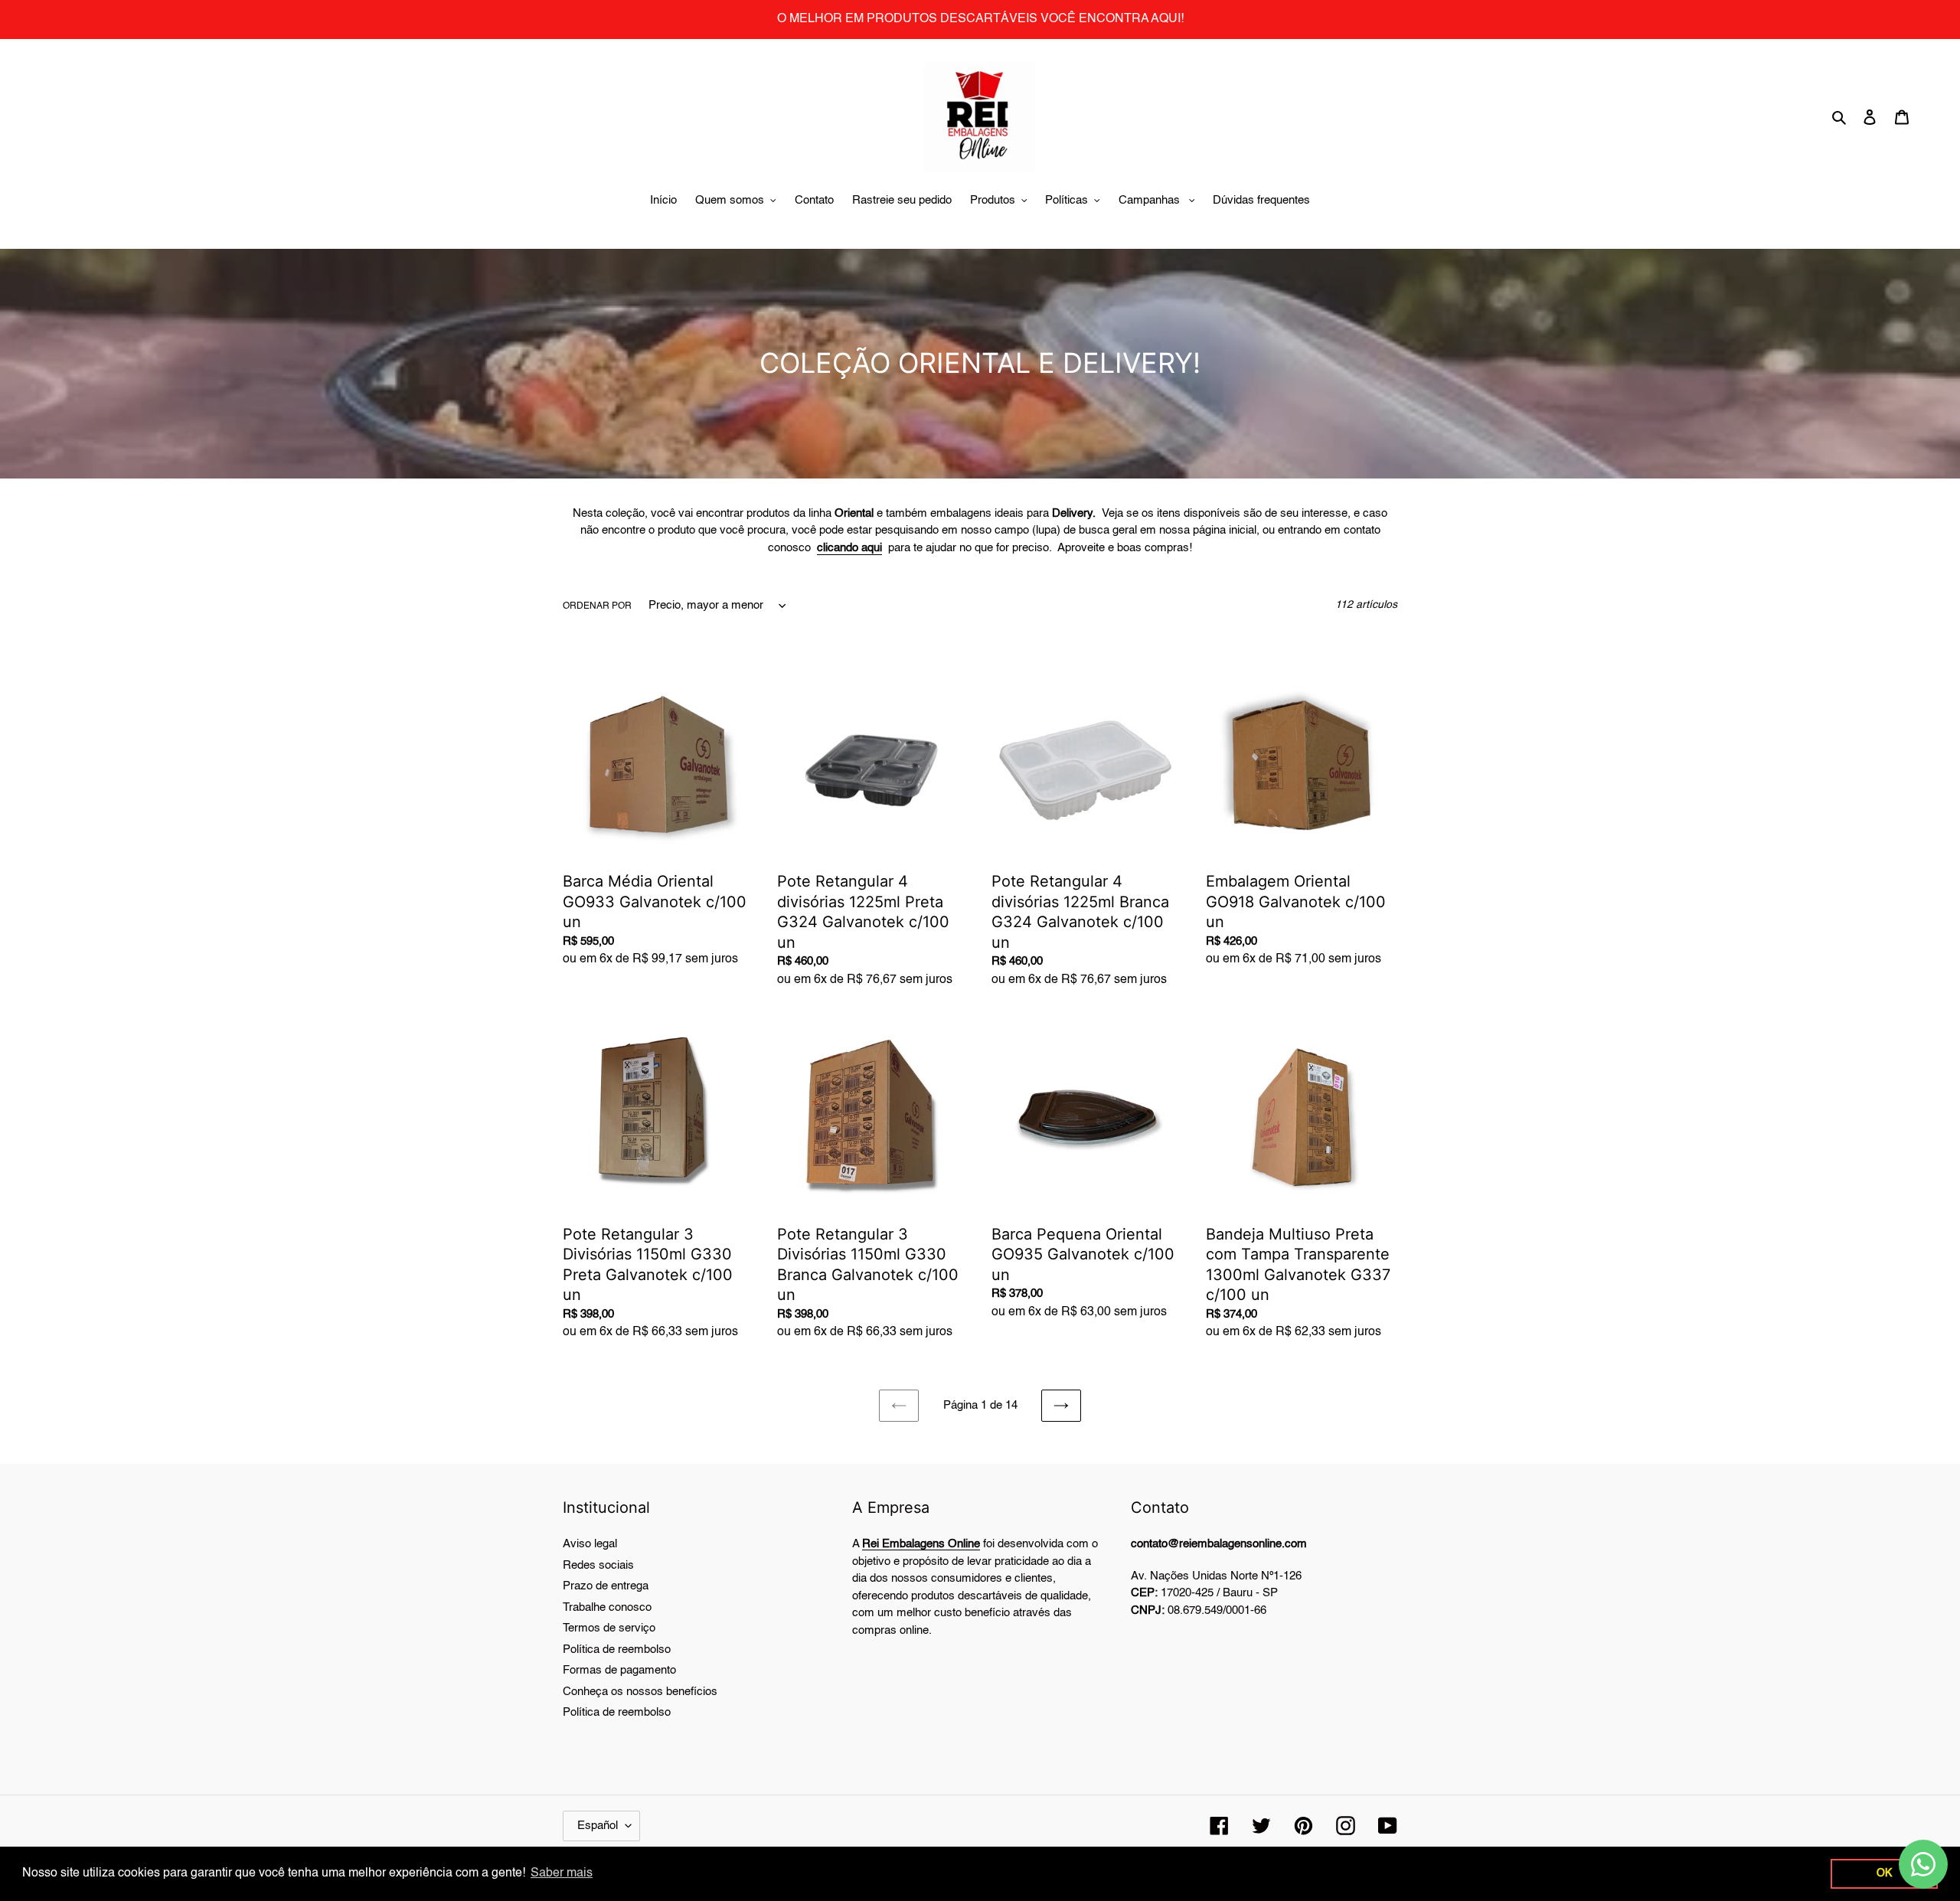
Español (598, 1826)
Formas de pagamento (619, 1670)
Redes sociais (598, 1565)
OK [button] (1884, 1873)
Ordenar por (597, 606)
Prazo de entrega (606, 1586)
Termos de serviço (609, 1628)
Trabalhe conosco (607, 1607)
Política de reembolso (617, 1649)
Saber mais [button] (562, 1873)
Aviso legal (590, 1544)
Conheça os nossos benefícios (640, 1692)
